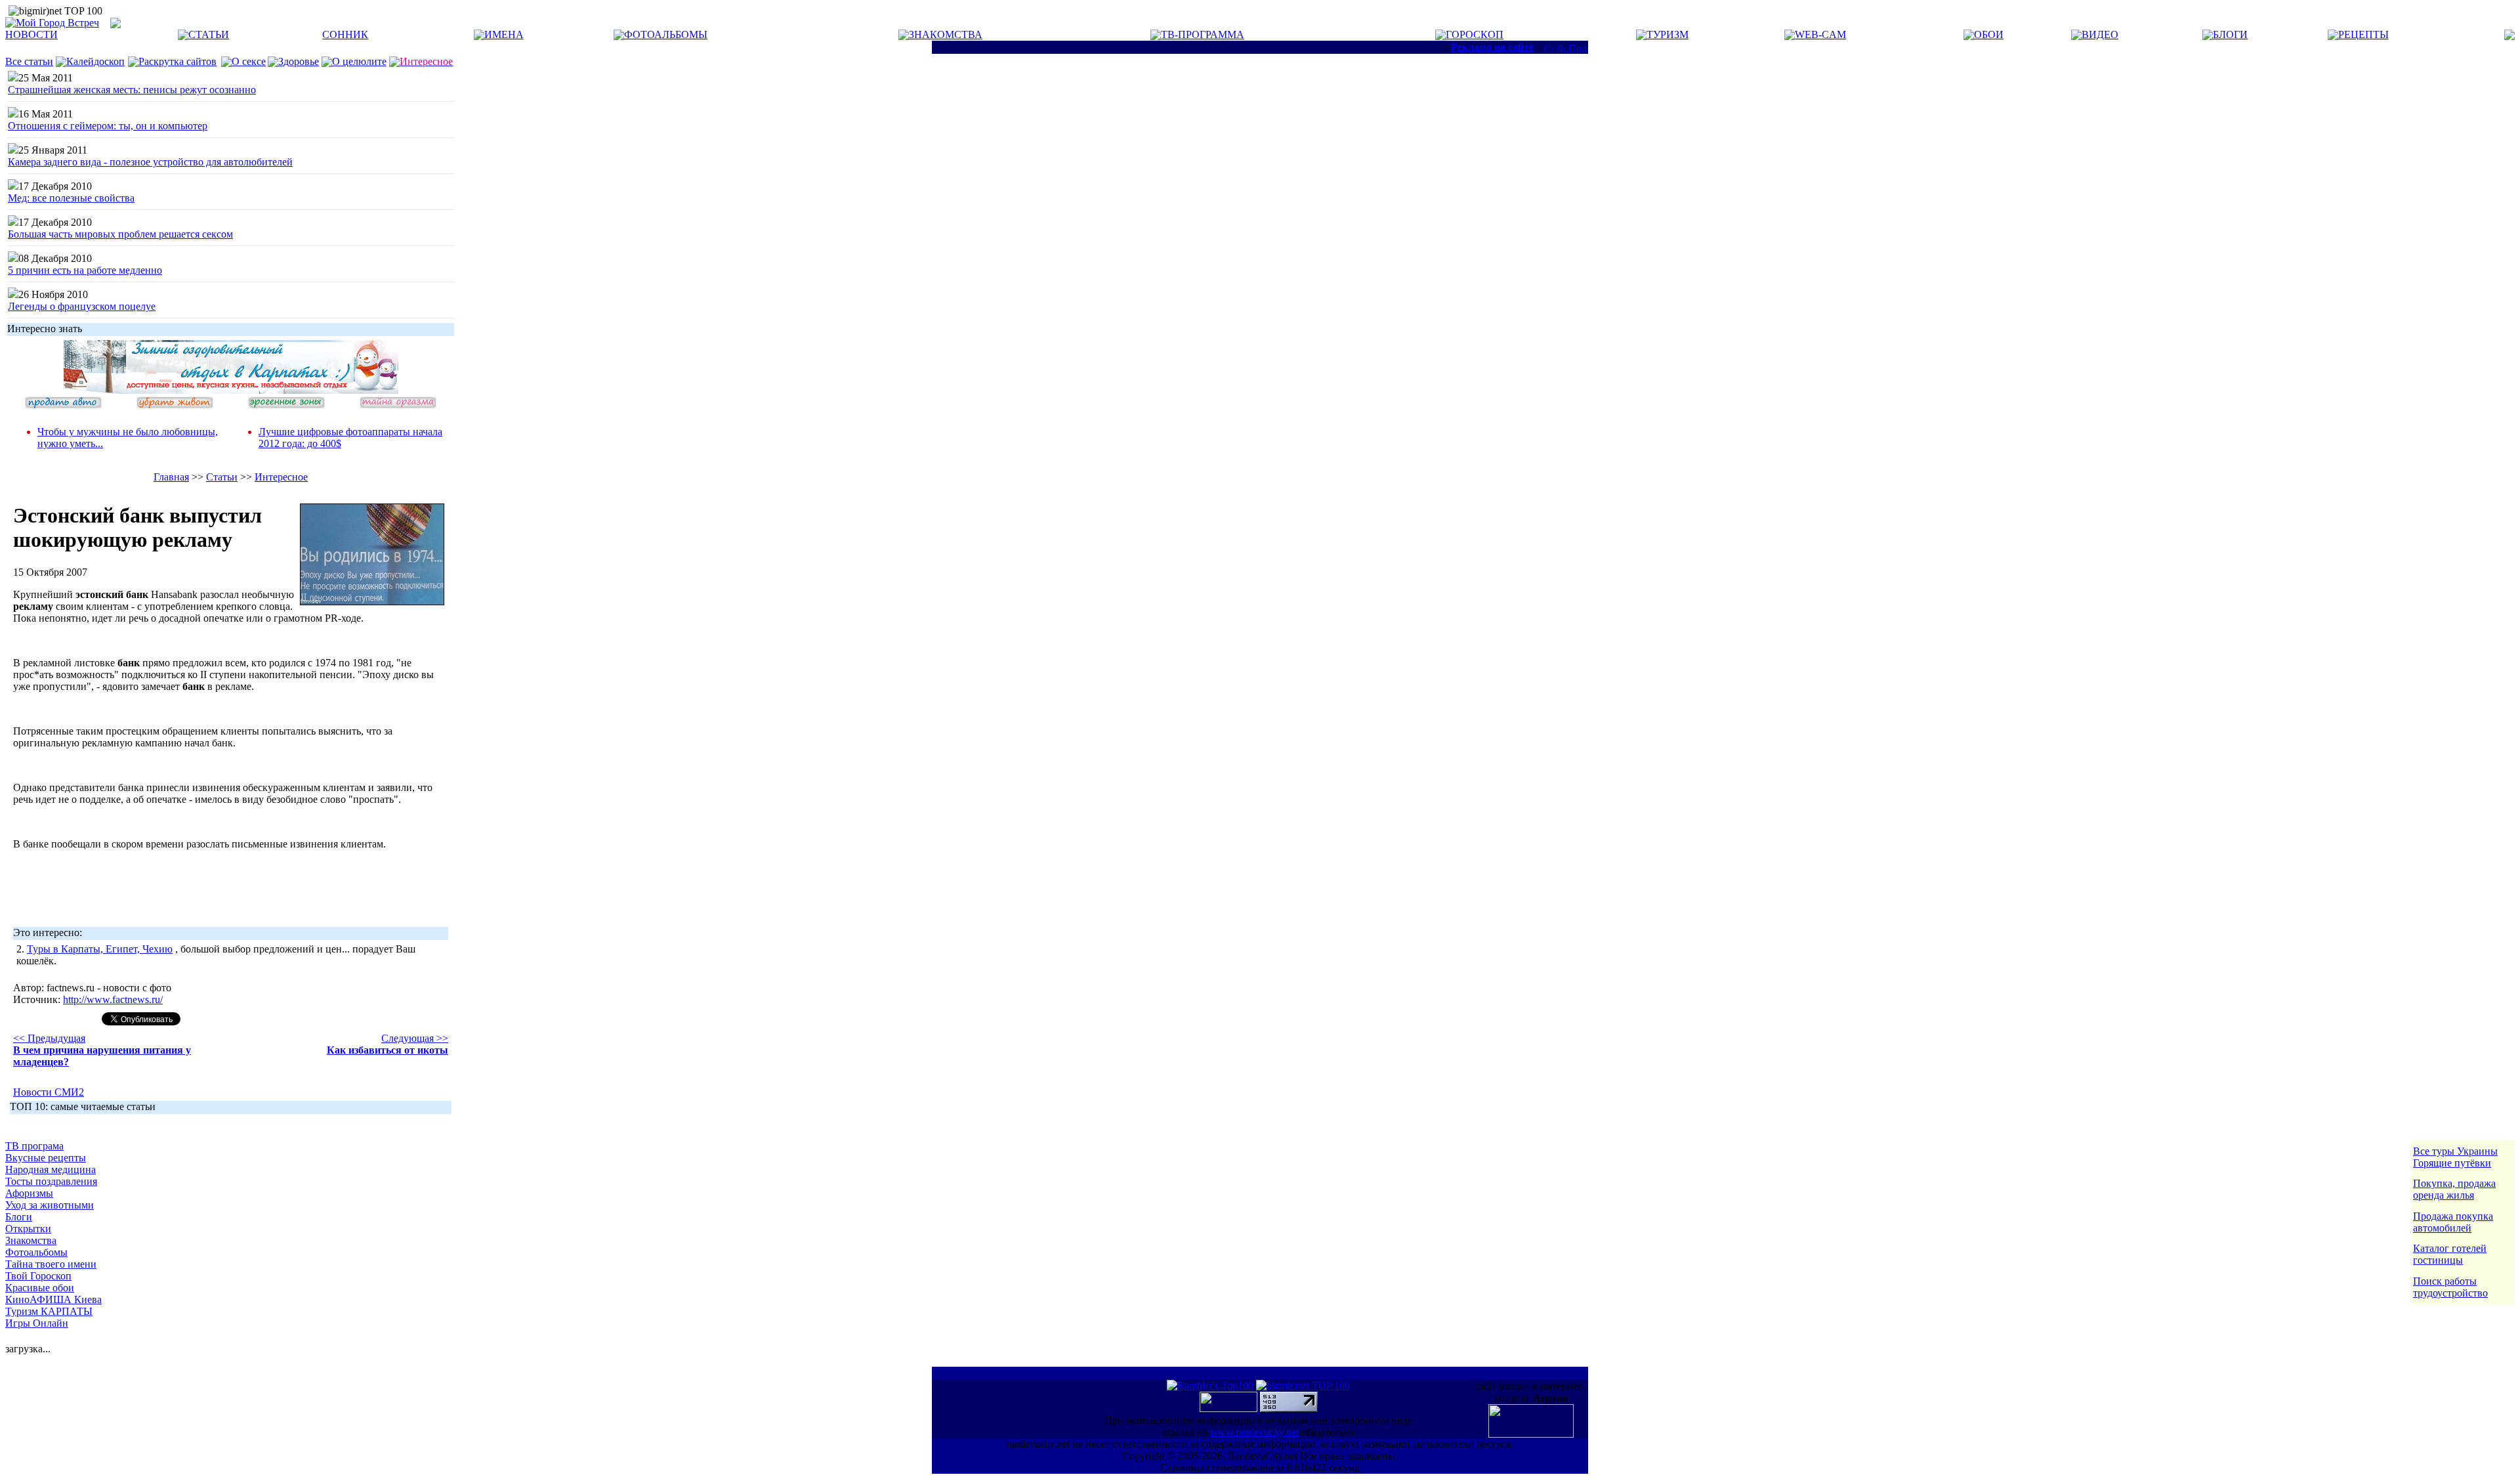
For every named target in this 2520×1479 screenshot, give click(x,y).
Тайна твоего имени (51, 1264)
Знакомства (31, 1240)
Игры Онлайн (37, 1323)
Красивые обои (40, 1288)
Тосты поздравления (51, 1181)
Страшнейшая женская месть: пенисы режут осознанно (132, 90)
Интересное (281, 477)
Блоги (19, 1217)
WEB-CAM (1820, 34)
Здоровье (299, 61)
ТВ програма (34, 1146)
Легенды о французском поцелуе (82, 306)
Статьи (222, 477)
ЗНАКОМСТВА (946, 34)
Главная (171, 477)
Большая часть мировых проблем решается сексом (120, 234)
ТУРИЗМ (1668, 34)
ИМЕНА (504, 34)
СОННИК (345, 34)
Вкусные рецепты (46, 1158)
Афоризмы (29, 1193)
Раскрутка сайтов (178, 61)
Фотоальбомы (36, 1252)
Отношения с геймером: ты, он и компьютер (108, 126)
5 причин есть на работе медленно (85, 270)
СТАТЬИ (209, 34)
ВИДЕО (2100, 34)
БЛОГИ (2230, 34)
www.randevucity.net (1254, 1432)
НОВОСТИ (31, 34)
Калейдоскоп (95, 61)
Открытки (28, 1229)
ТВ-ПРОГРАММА (1203, 34)
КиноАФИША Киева (53, 1299)
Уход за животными (50, 1205)
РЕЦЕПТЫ (2363, 34)
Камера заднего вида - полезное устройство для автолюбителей (150, 162)
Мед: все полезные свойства (71, 198)
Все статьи (29, 61)
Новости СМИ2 (49, 1092)
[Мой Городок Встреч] (231, 390)
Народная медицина (51, 1169)
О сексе (249, 61)
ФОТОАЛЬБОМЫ (666, 34)
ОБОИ (1989, 34)
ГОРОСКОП (1475, 34)
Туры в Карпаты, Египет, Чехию (100, 949)
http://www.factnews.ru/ (113, 999)
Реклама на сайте (1492, 47)
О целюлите (359, 61)
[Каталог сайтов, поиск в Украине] (1230, 1408)
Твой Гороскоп (38, 1276)
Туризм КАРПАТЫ (49, 1311)
